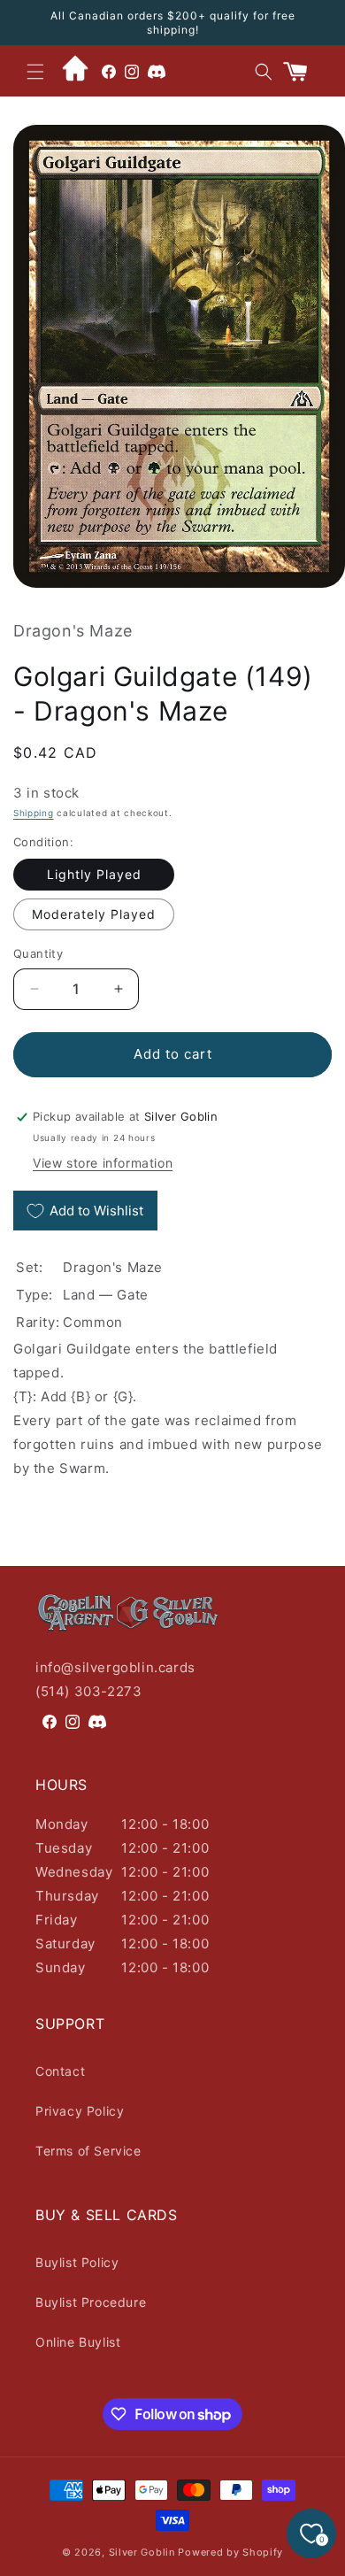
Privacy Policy (80, 2111)
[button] (35, 72)
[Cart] (303, 72)
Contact (60, 2071)
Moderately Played (94, 914)
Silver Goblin (142, 2552)
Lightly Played (94, 874)
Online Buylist (78, 2342)
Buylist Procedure (91, 2302)
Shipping (34, 813)
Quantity (38, 953)
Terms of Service (88, 2151)
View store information (103, 1163)
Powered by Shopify (230, 2552)
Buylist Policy (77, 2262)
